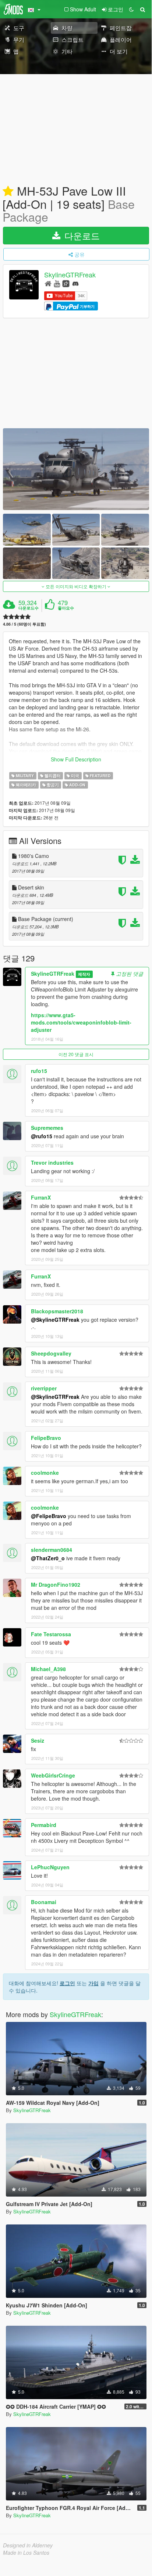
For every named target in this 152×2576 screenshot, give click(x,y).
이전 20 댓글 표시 (76, 1054)
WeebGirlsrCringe (53, 1775)
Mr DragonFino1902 (56, 1584)
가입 (93, 1983)
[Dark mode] (131, 9)
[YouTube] (57, 283)
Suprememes (47, 1128)
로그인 (67, 1983)
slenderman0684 (52, 1550)
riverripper (44, 1388)
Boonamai (44, 1902)
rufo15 (39, 1071)
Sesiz (38, 1740)
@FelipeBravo (49, 1516)
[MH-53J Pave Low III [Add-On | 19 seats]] (76, 469)
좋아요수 (66, 608)
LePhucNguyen (50, 1867)
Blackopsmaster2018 (57, 1311)
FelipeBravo (46, 1438)
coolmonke (45, 1473)
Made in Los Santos (26, 2553)
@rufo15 (42, 1136)
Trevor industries (52, 1163)
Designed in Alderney (28, 2545)
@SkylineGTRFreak (55, 1320)
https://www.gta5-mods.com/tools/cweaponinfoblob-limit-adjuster (81, 1022)
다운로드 (81, 235)
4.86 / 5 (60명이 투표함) (24, 624)
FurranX (41, 1197)
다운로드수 (29, 608)
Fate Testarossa (51, 1634)
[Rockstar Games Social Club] (66, 283)
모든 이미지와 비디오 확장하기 (76, 586)
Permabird (44, 1825)
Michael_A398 (48, 1669)
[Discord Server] (75, 283)
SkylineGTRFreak (70, 275)
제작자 (84, 974)
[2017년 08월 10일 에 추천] (8, 192)
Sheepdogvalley (51, 1353)
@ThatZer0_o (48, 1558)
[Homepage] (48, 283)
